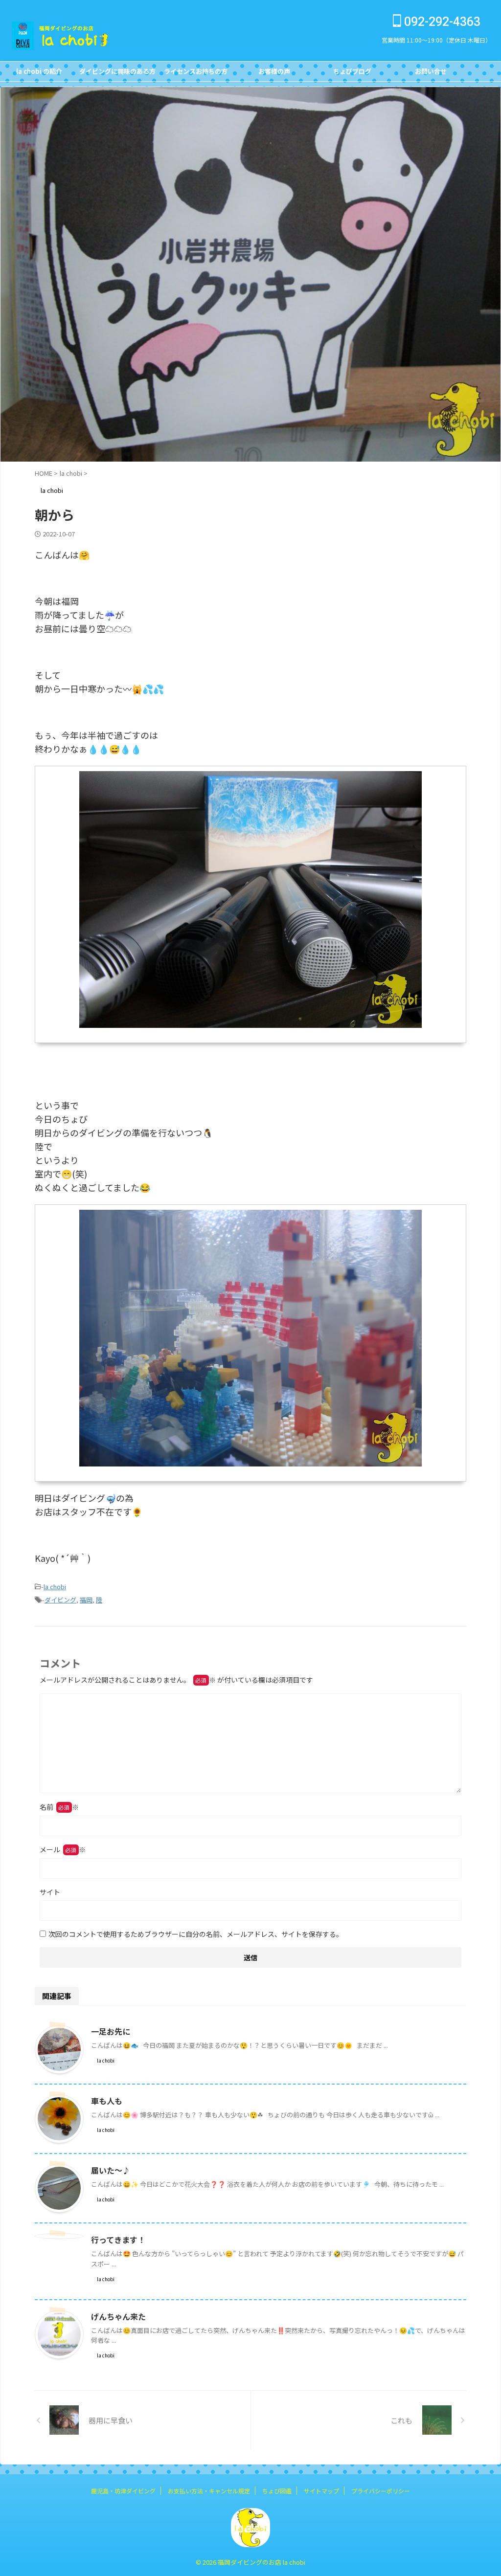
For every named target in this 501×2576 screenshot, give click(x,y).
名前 (59, 1807)
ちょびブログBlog (352, 74)
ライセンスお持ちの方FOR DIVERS (196, 74)
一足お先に (111, 2031)
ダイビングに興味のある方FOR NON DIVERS (117, 74)
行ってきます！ (118, 2240)
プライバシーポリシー (381, 2491)
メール (63, 1849)
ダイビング (60, 1600)
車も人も (107, 2101)
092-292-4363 (441, 22)
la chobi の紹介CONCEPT (39, 74)
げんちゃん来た (118, 2316)
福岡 (86, 1600)
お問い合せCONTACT (431, 74)
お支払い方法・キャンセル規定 (209, 2491)
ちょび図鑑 (277, 2491)
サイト (50, 1892)
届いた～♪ (111, 2170)
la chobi (55, 1587)
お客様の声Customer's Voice (274, 74)
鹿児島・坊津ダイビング (123, 2491)
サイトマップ (321, 2491)
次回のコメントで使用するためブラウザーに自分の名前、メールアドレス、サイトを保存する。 (196, 1934)
